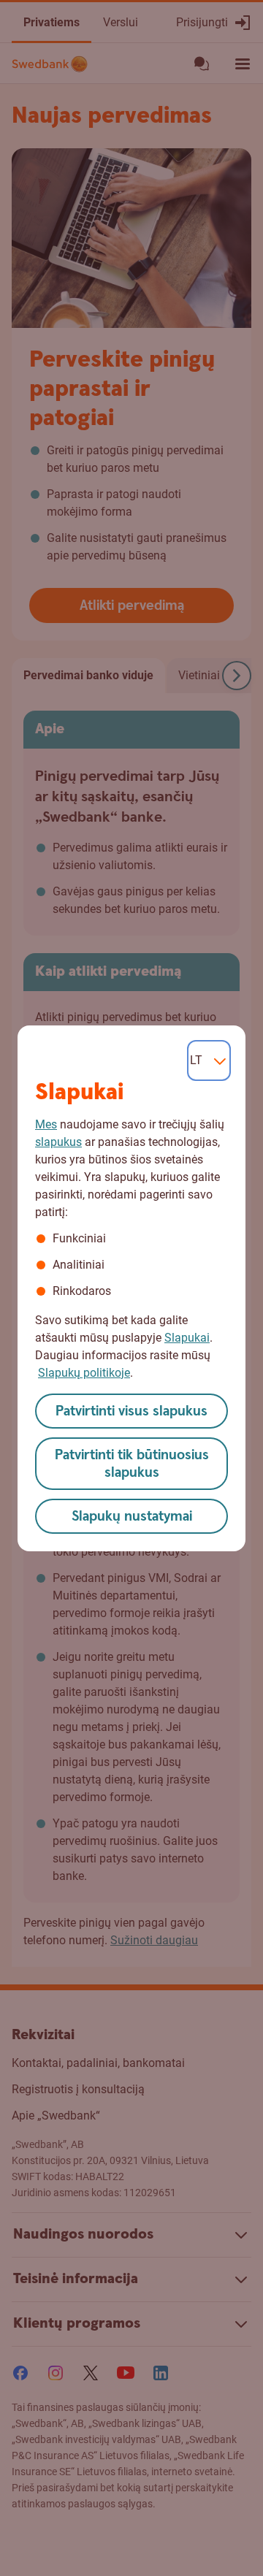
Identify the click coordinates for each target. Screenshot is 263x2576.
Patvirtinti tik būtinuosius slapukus (132, 1464)
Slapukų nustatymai (132, 1517)
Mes (46, 1124)
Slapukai (187, 1338)
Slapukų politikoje (84, 1373)
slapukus (58, 1142)
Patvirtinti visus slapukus (131, 1411)
